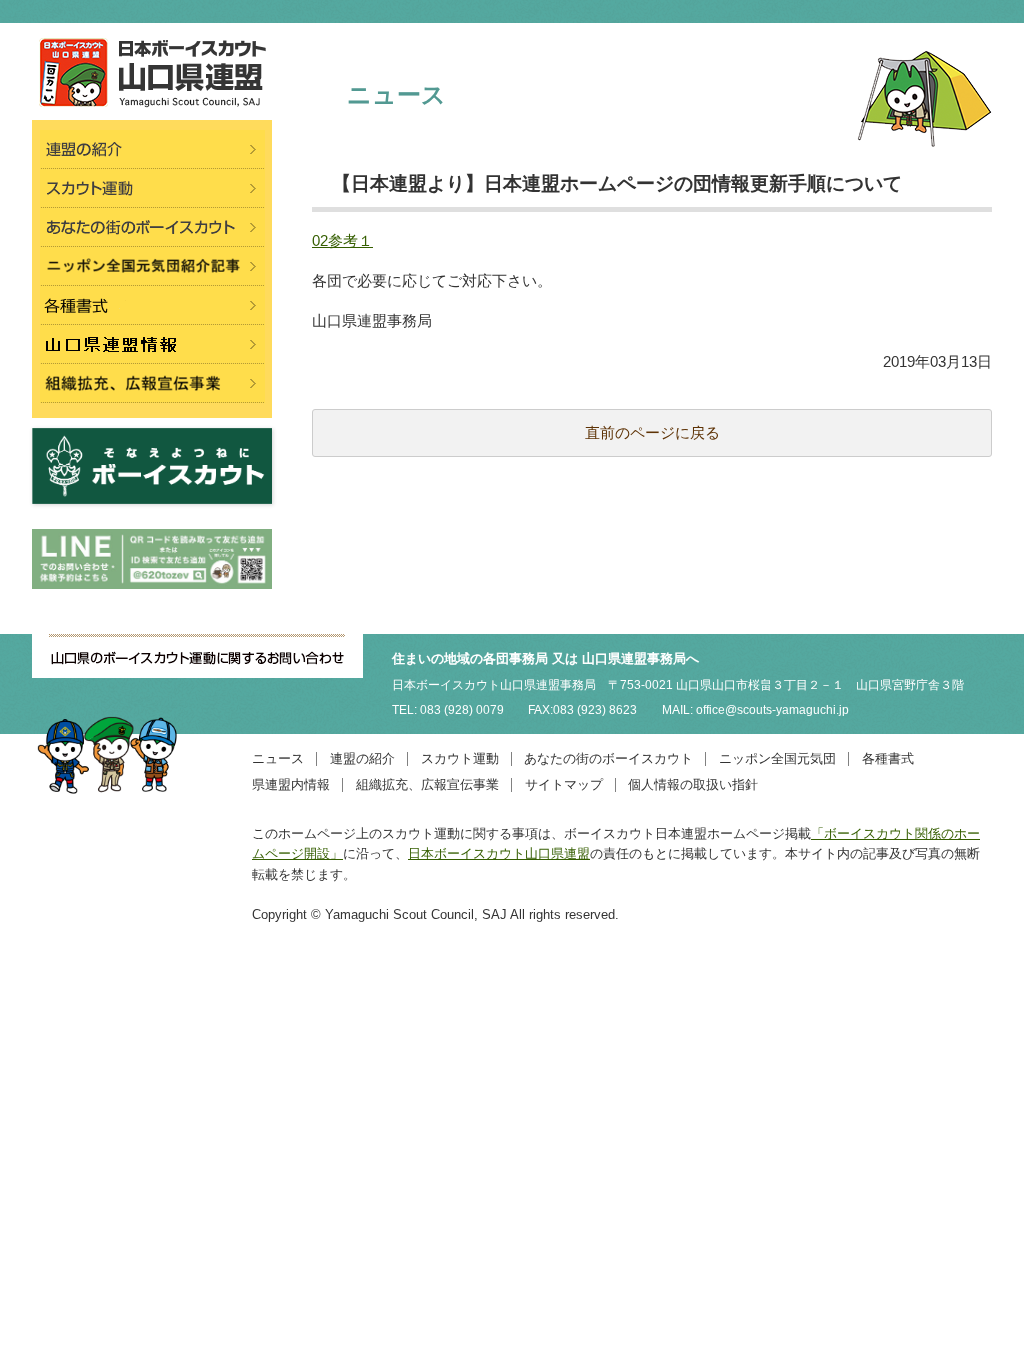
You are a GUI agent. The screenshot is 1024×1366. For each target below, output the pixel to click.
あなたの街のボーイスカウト (608, 758)
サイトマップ (564, 784)
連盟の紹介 (362, 758)
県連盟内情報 (291, 784)
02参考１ (342, 240)
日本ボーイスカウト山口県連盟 (499, 853)
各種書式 (888, 758)
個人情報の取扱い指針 (693, 784)
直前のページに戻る (652, 432)
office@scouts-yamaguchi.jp (772, 710)
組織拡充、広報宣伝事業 (427, 784)
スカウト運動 (460, 758)
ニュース (278, 758)
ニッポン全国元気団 (777, 758)
